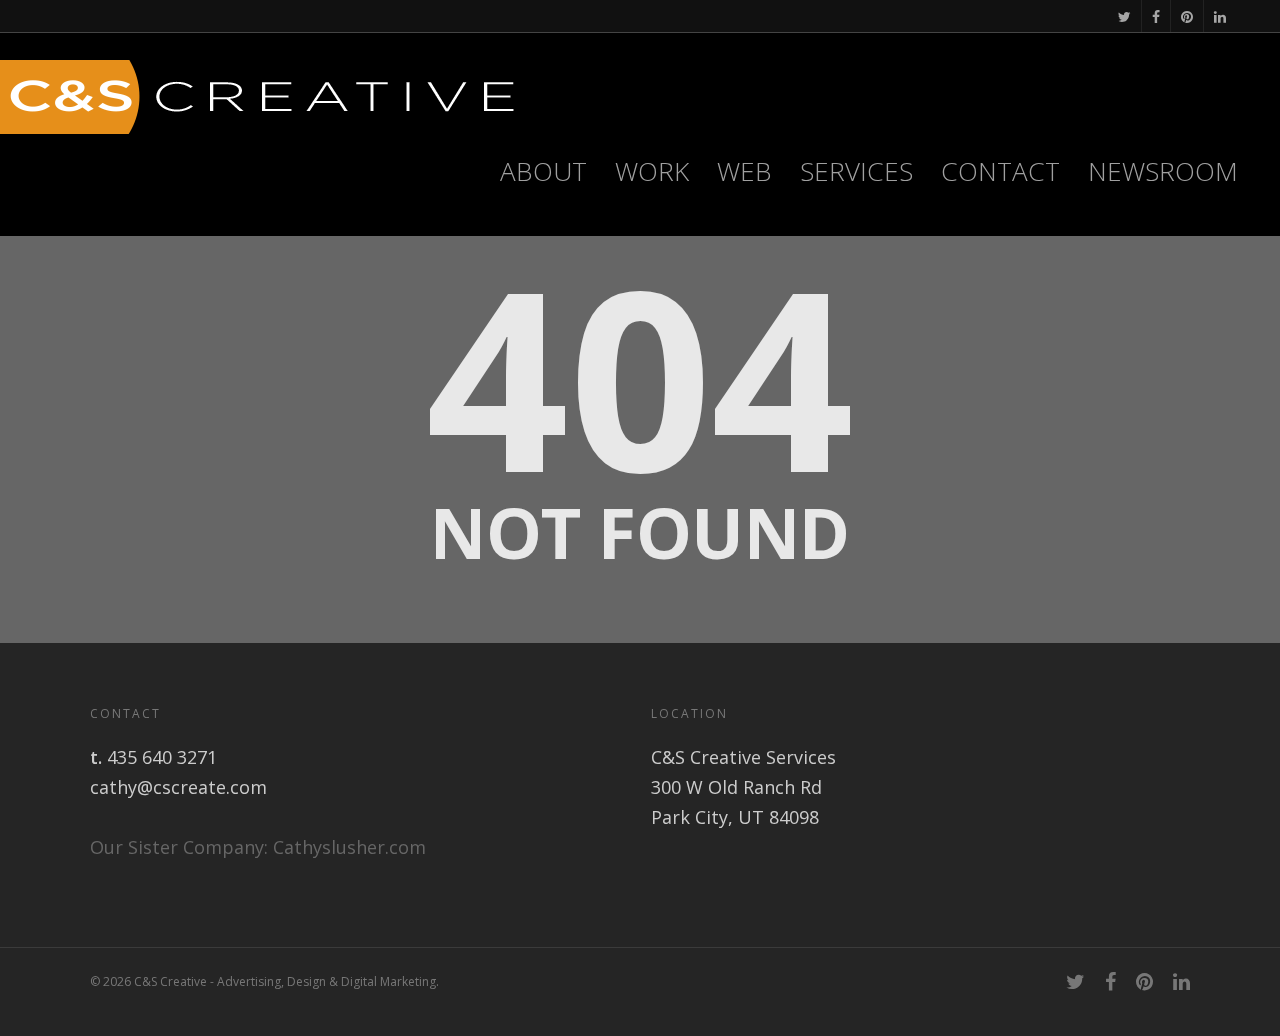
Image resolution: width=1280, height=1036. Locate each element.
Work (652, 171)
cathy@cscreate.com (178, 787)
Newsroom (1163, 171)
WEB (744, 171)
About (543, 171)
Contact (1000, 171)
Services (856, 171)
